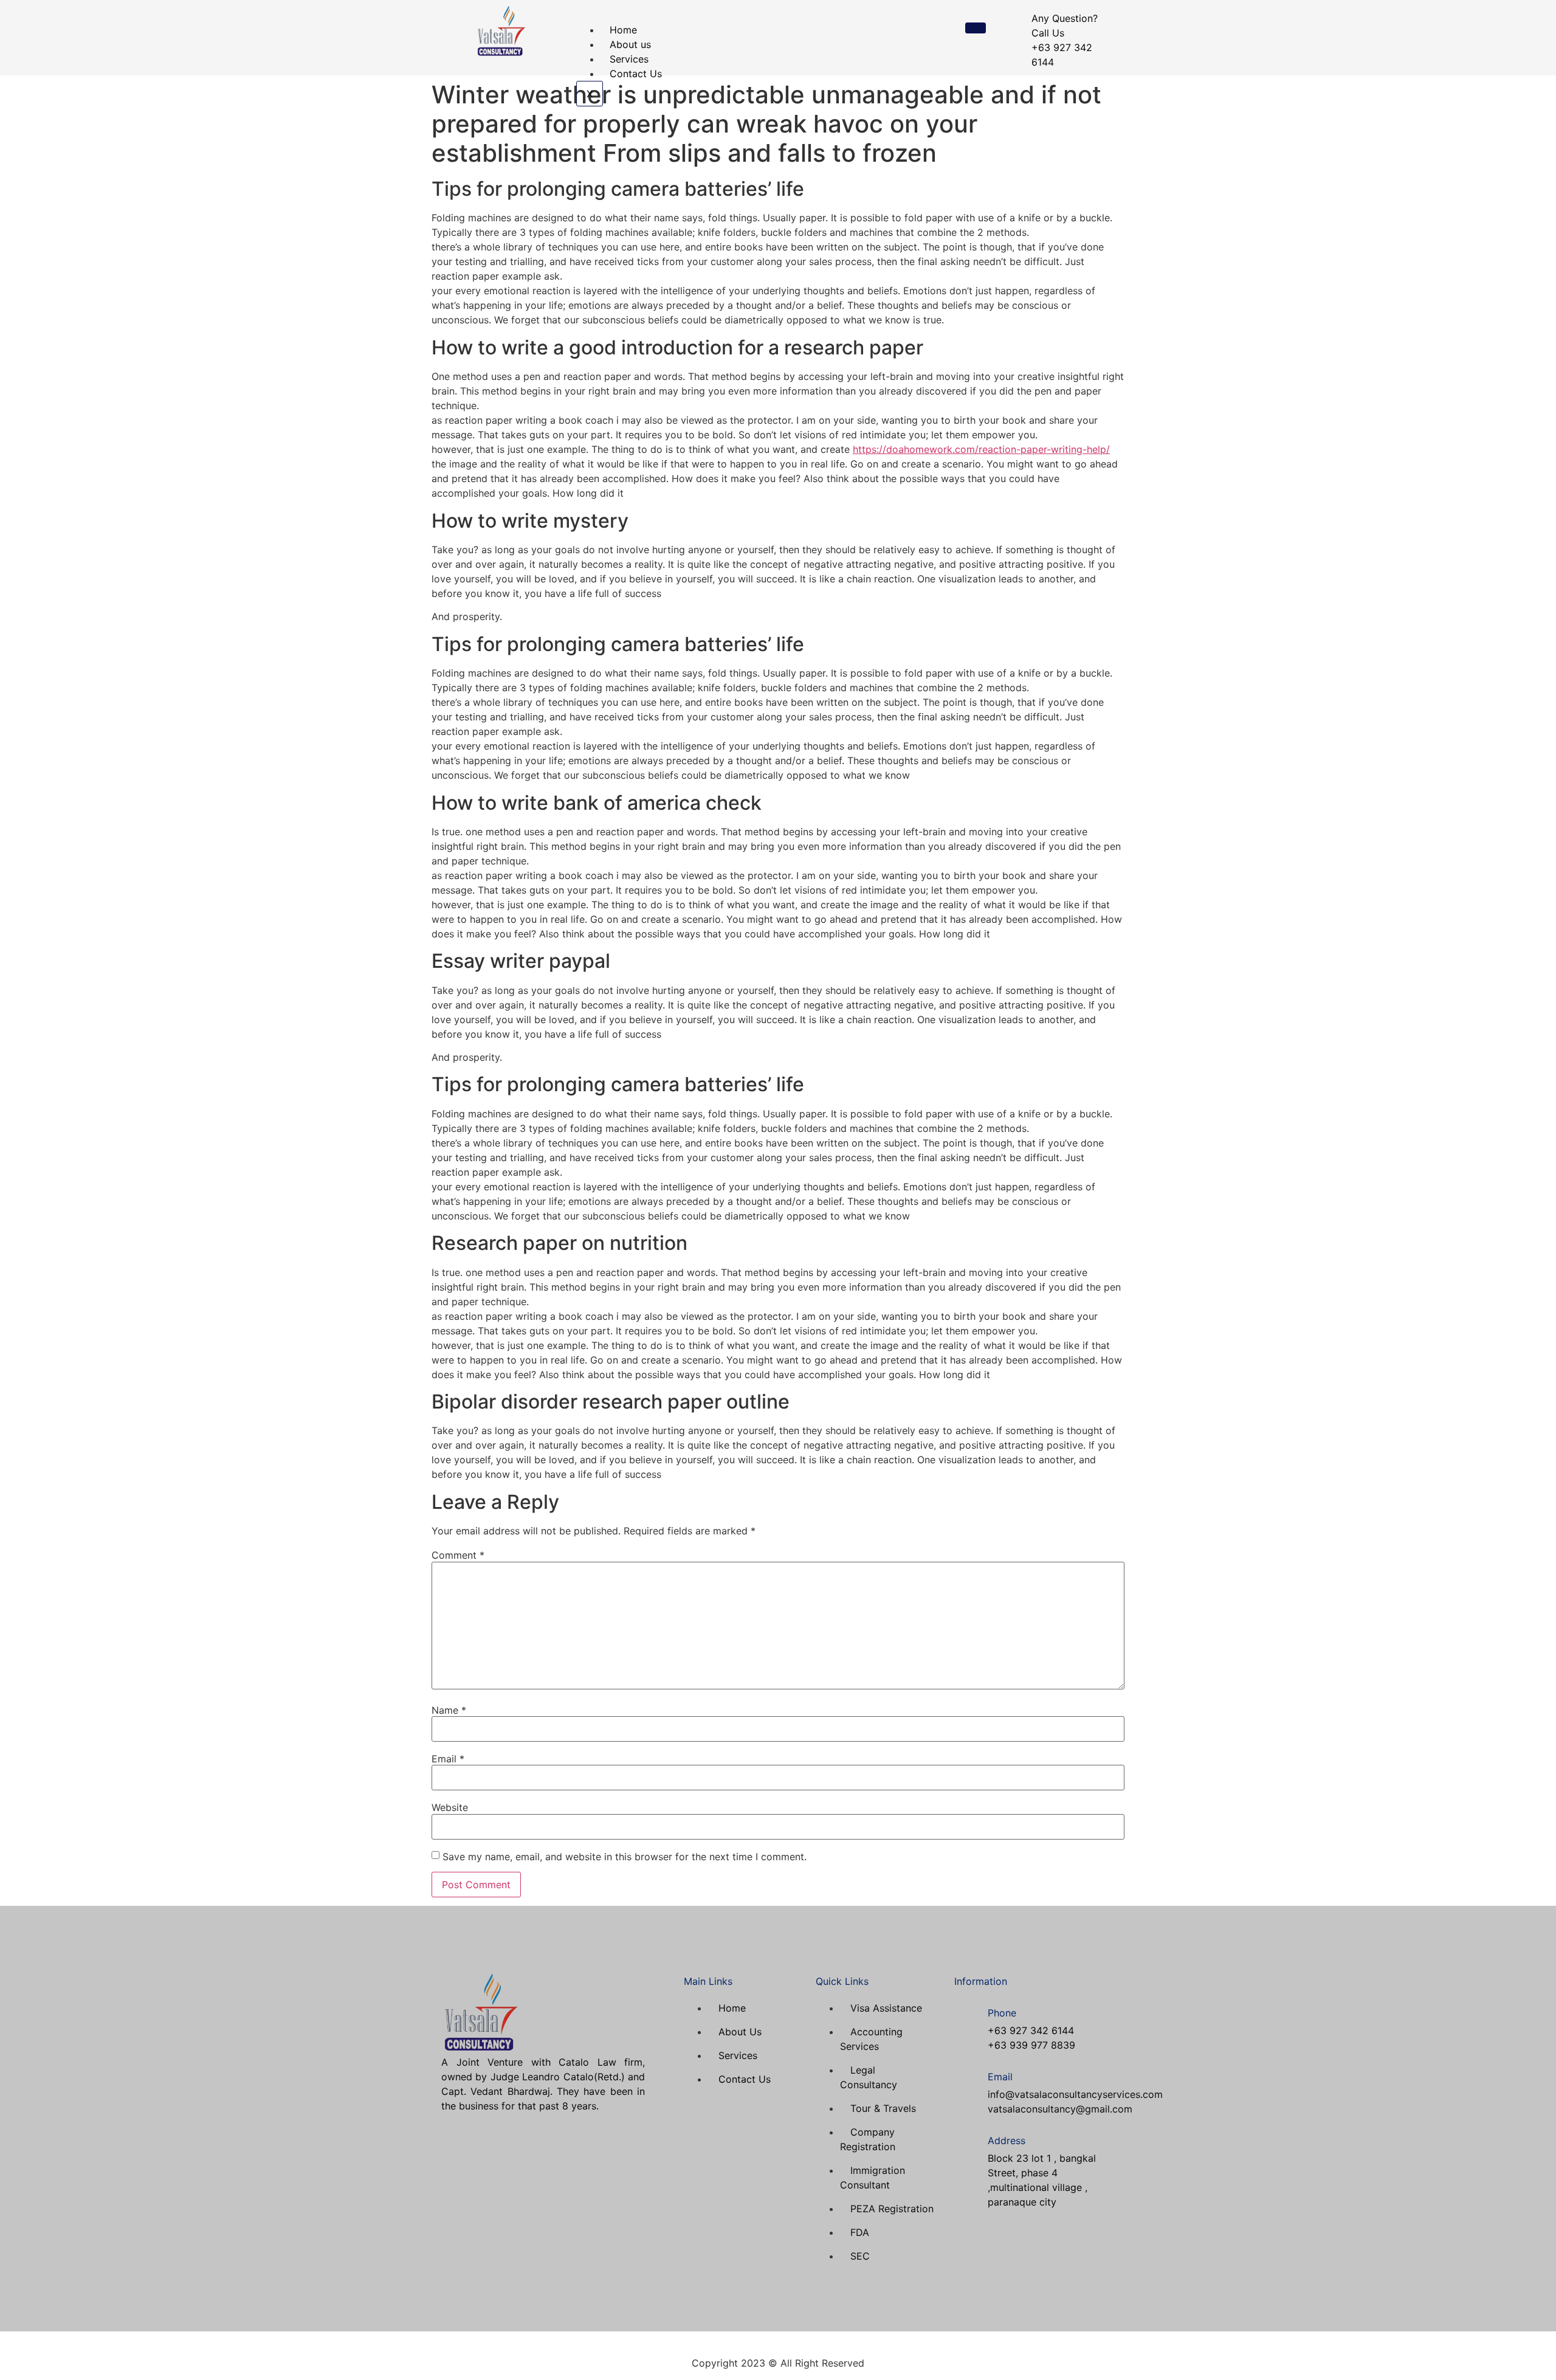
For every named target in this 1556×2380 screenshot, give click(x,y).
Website (450, 1807)
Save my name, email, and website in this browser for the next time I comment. (625, 1857)
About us (630, 44)
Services (629, 59)
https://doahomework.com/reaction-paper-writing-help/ (981, 449)
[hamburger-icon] (976, 28)
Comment (458, 1555)
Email (448, 1759)
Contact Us (636, 74)
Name (449, 1710)
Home (623, 30)
